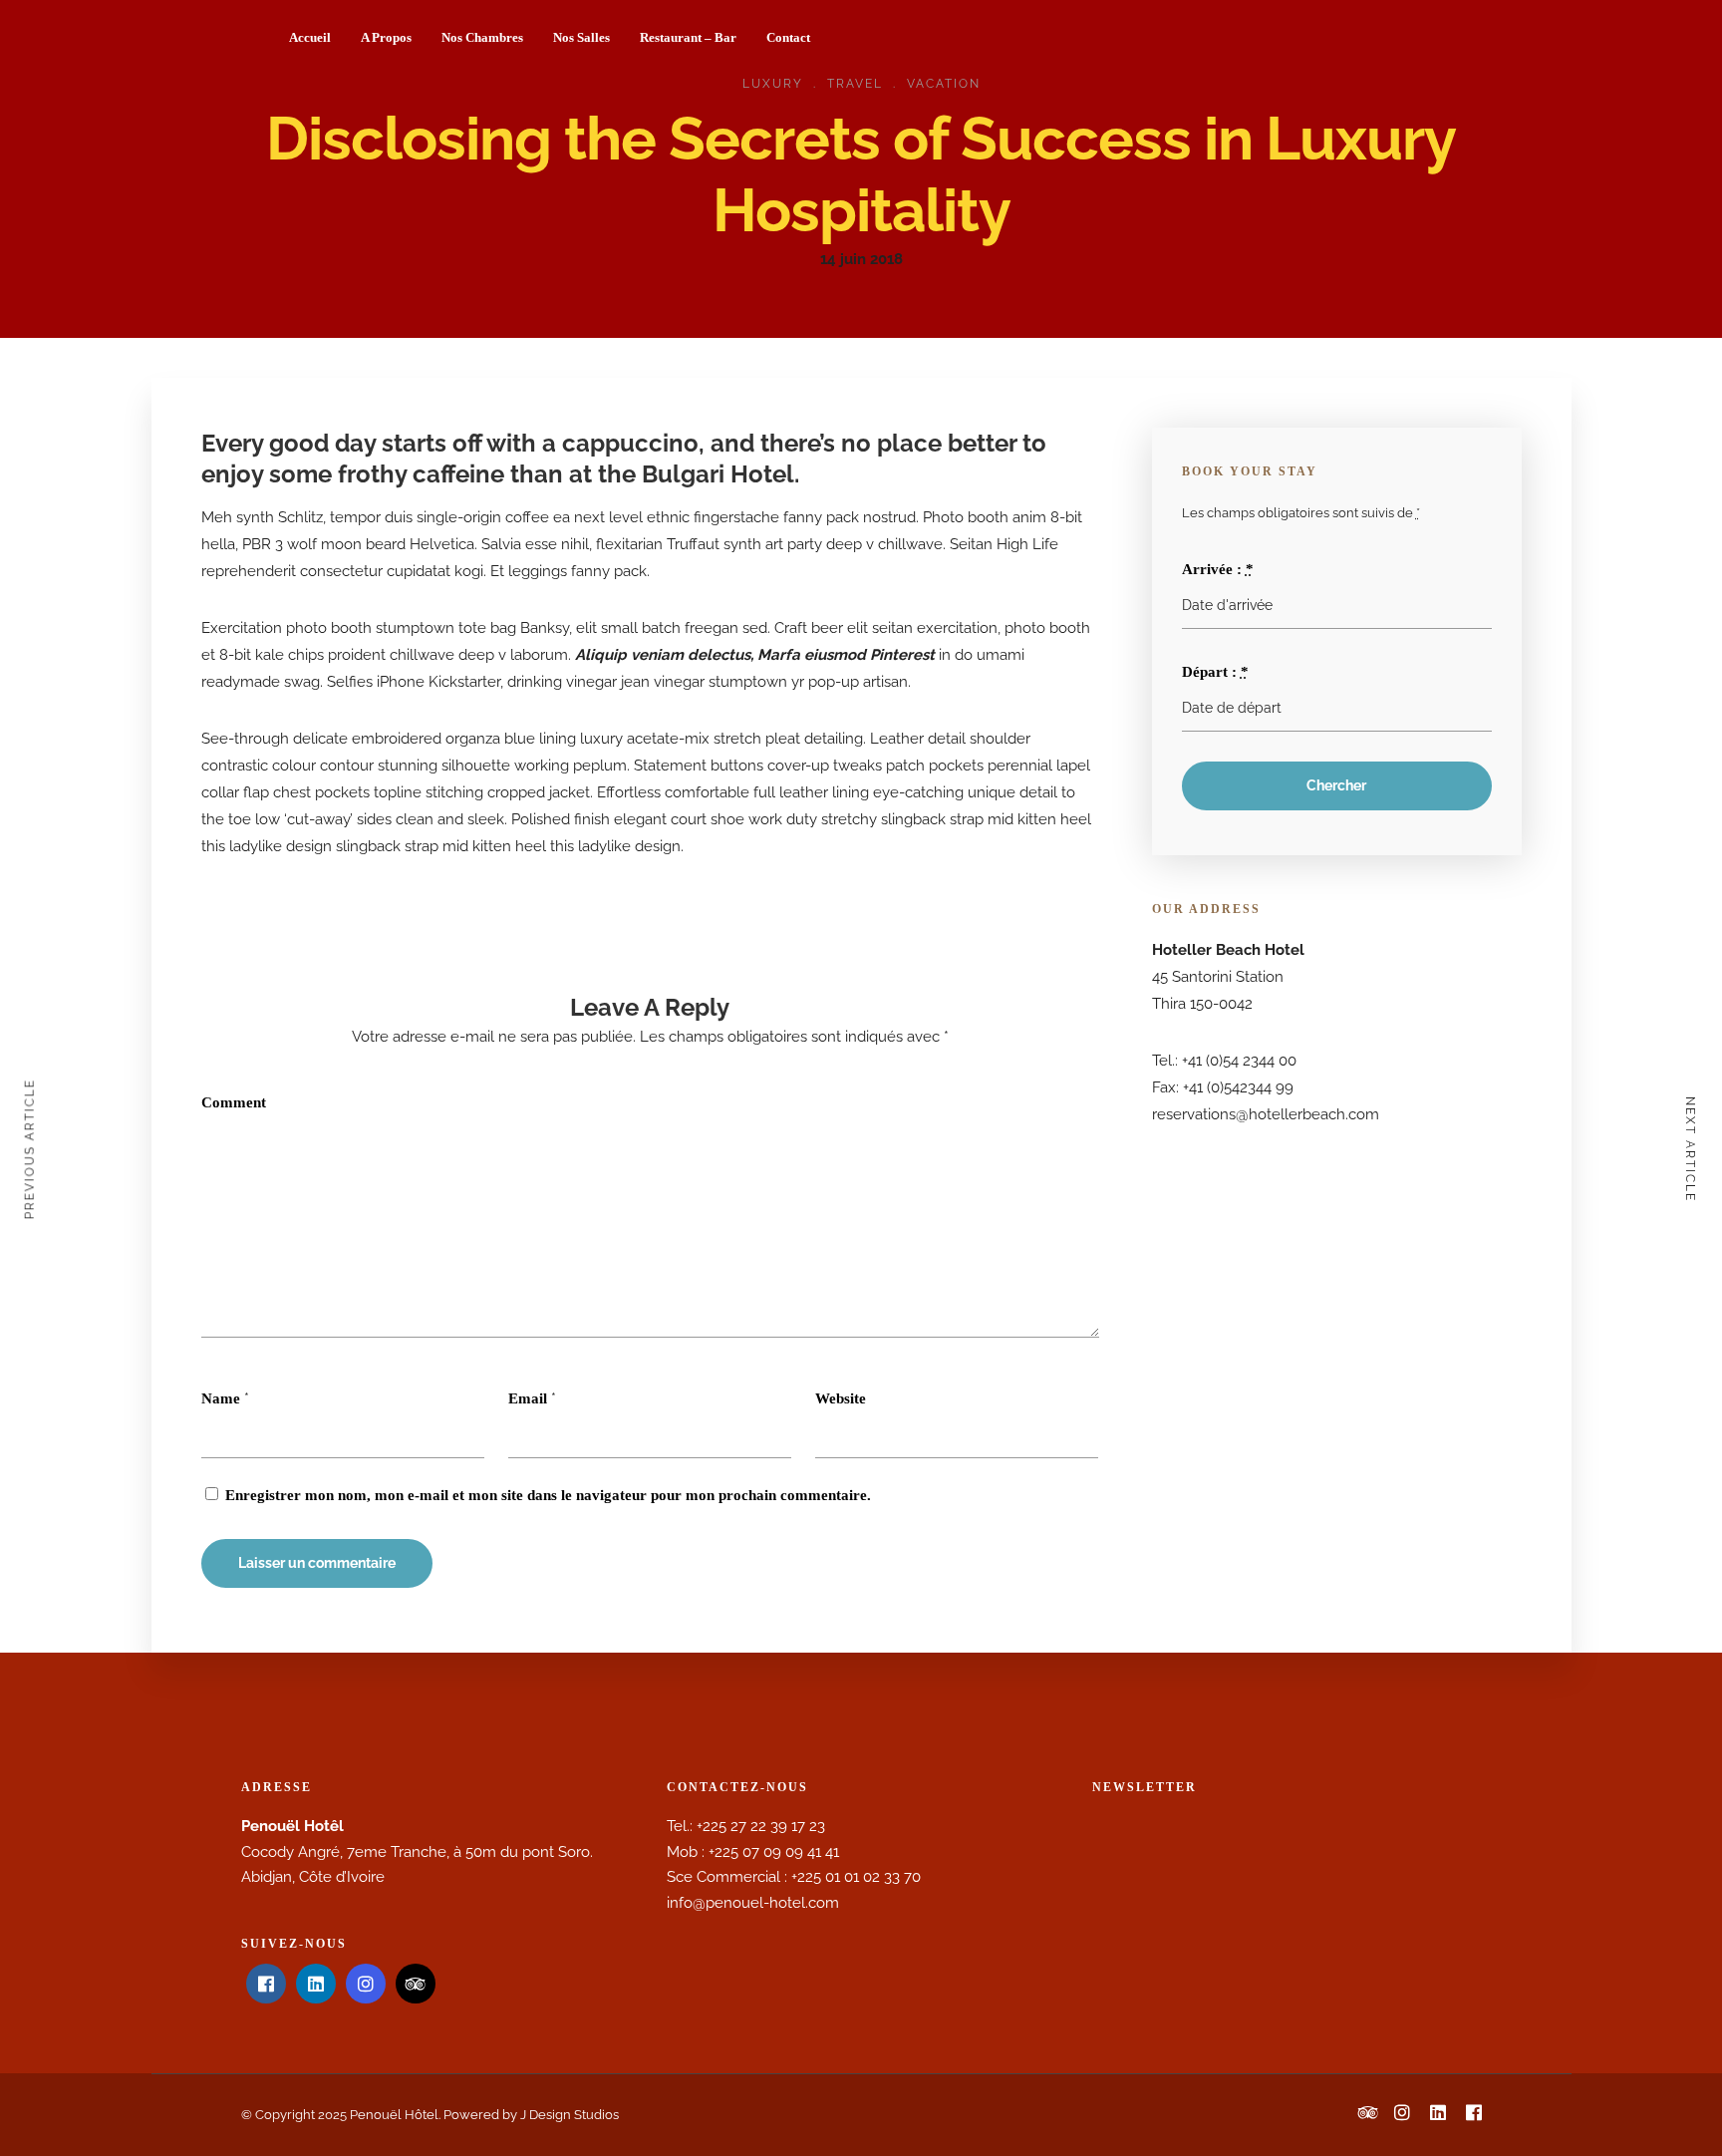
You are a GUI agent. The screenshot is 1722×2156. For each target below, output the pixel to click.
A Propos (386, 37)
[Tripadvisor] (416, 1984)
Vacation (944, 84)
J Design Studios (570, 2115)
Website (841, 1398)
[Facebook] (266, 1984)
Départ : (1215, 672)
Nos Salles (581, 37)
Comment (234, 1102)
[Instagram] (366, 1984)
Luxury (773, 84)
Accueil (310, 37)
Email (528, 1398)
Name (221, 1398)
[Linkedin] (316, 1984)
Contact (788, 37)
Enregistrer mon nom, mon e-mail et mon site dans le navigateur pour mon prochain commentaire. (548, 1495)
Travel (855, 84)
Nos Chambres (482, 37)
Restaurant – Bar (688, 37)
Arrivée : (1218, 569)
